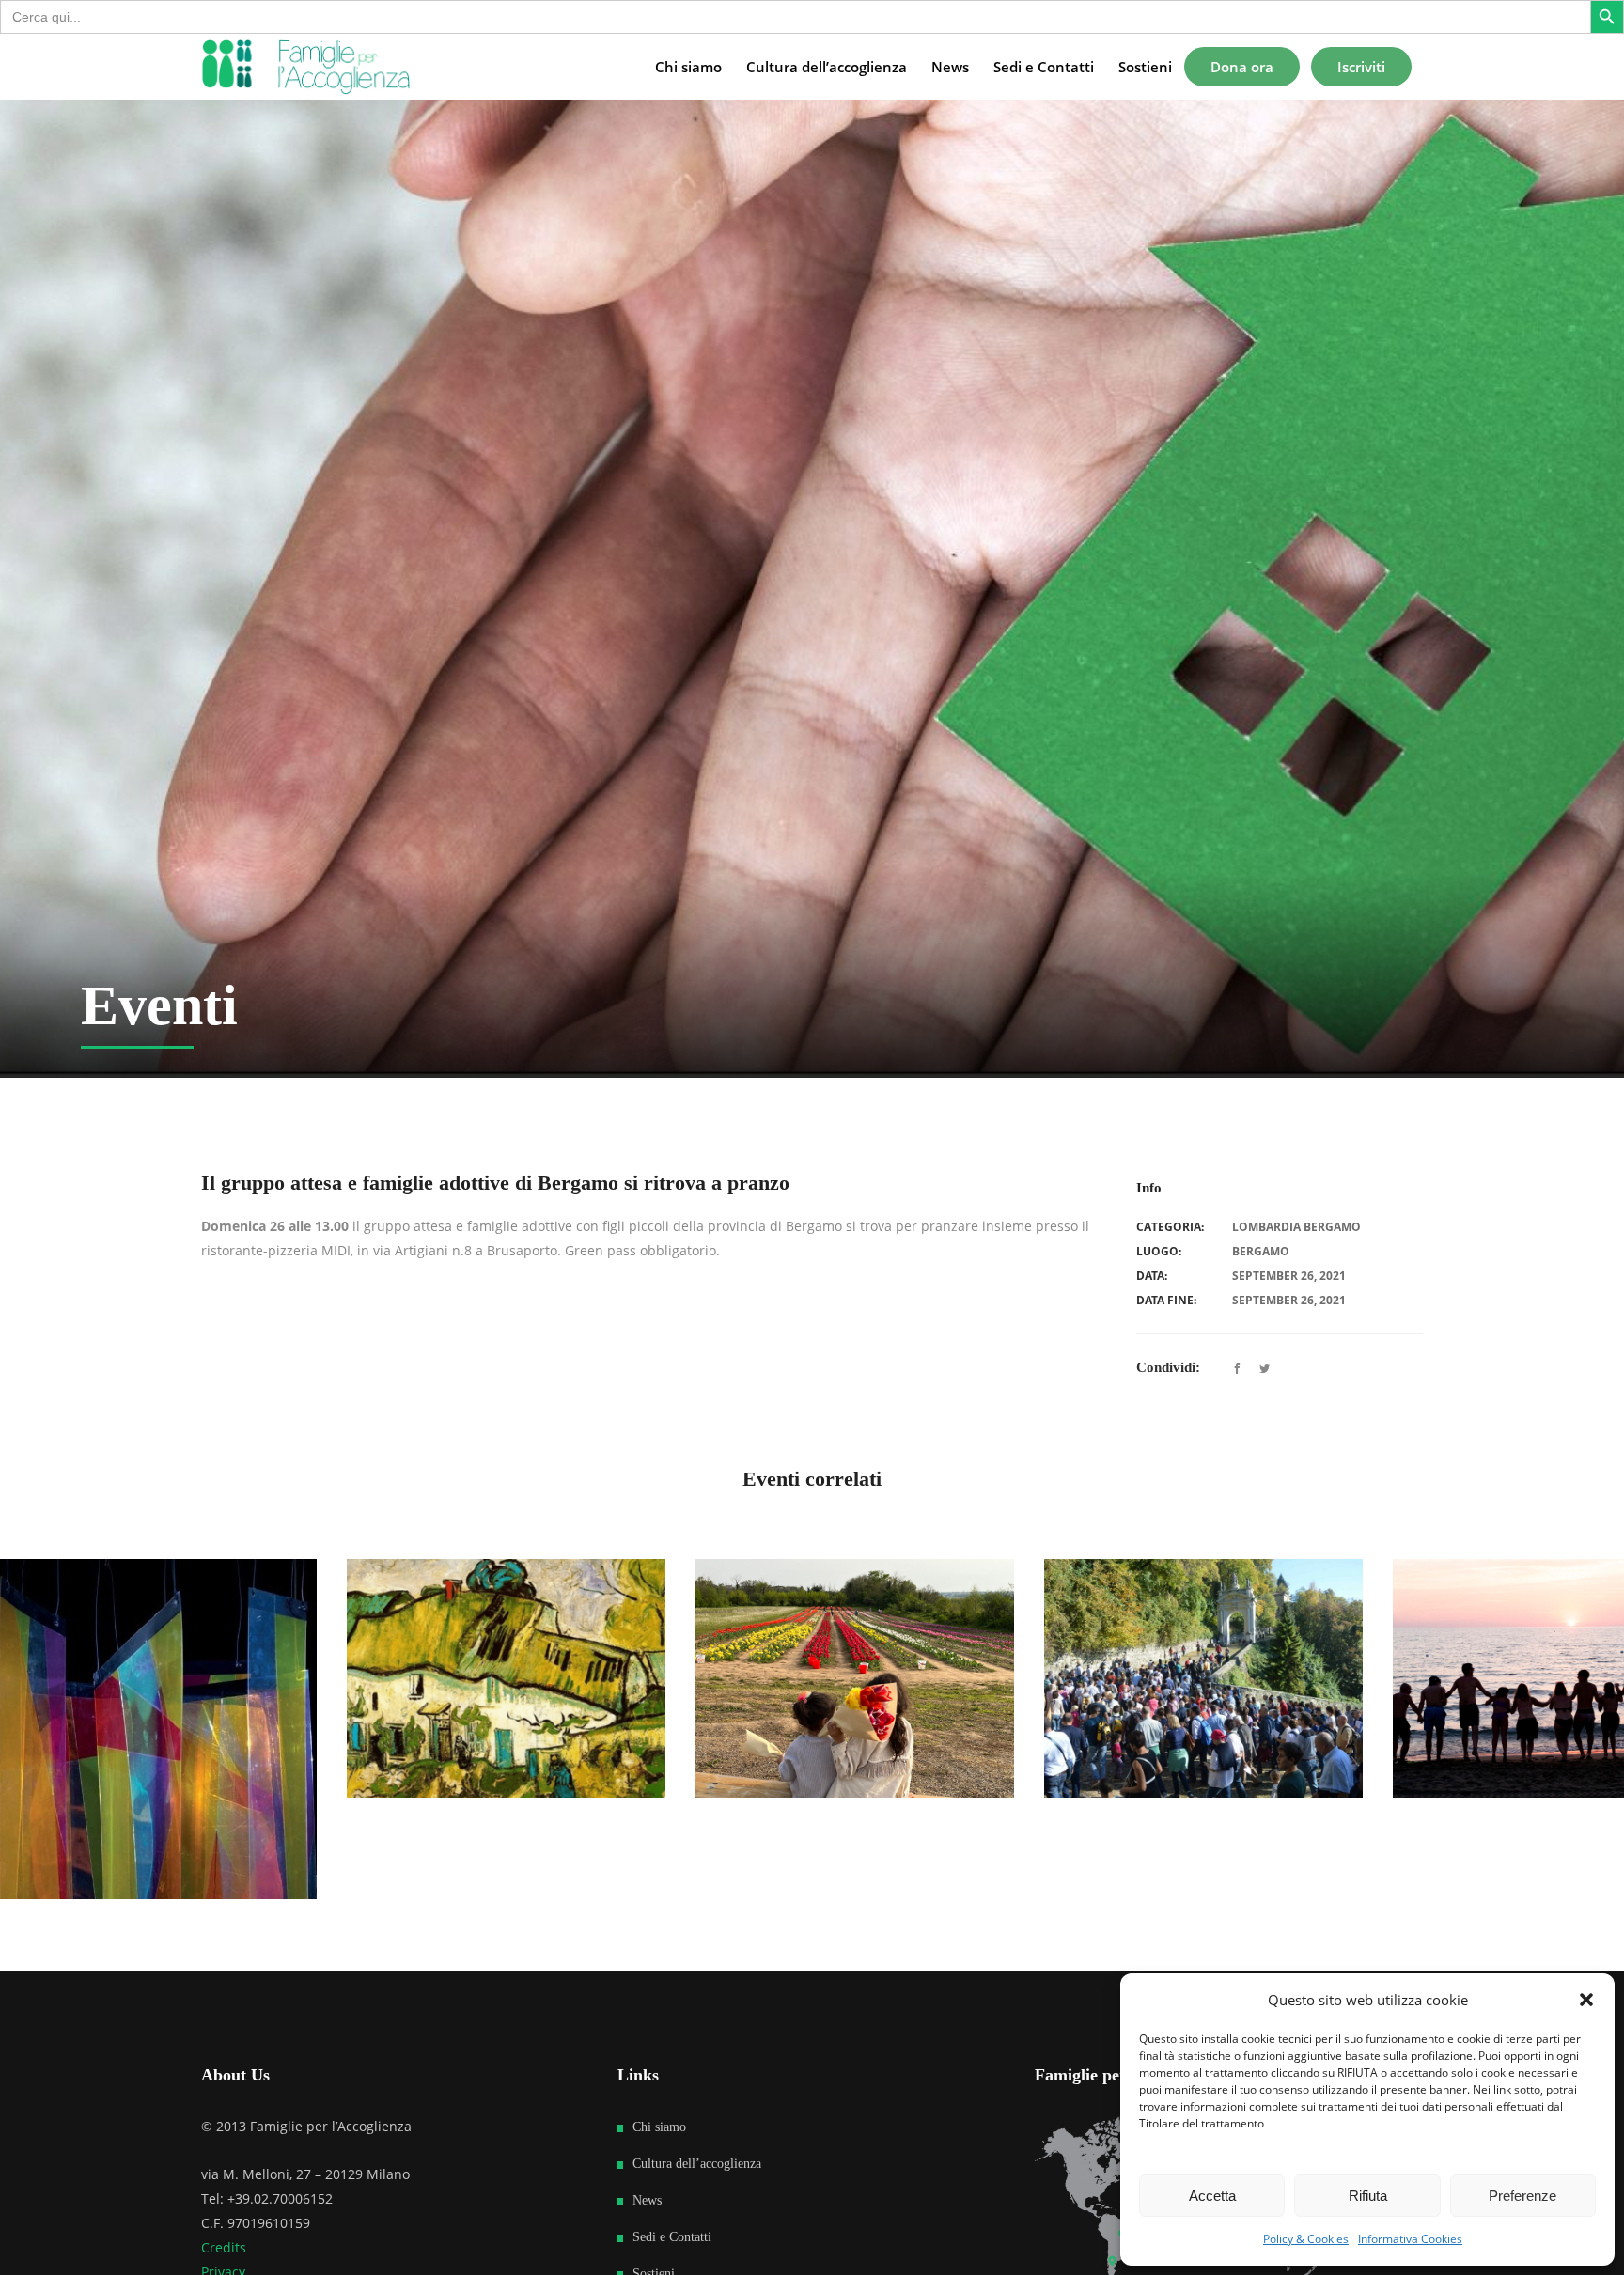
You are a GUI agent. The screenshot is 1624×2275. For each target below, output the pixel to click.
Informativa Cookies (1410, 2239)
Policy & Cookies (1306, 2239)
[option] (678, 1678)
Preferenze (1522, 2196)
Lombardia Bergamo (1296, 1227)
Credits (224, 2247)
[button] (1586, 2000)
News (647, 2200)
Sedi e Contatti (672, 2237)
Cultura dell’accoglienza (697, 2164)
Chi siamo (659, 2127)
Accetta (1212, 2196)
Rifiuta (1368, 2196)
